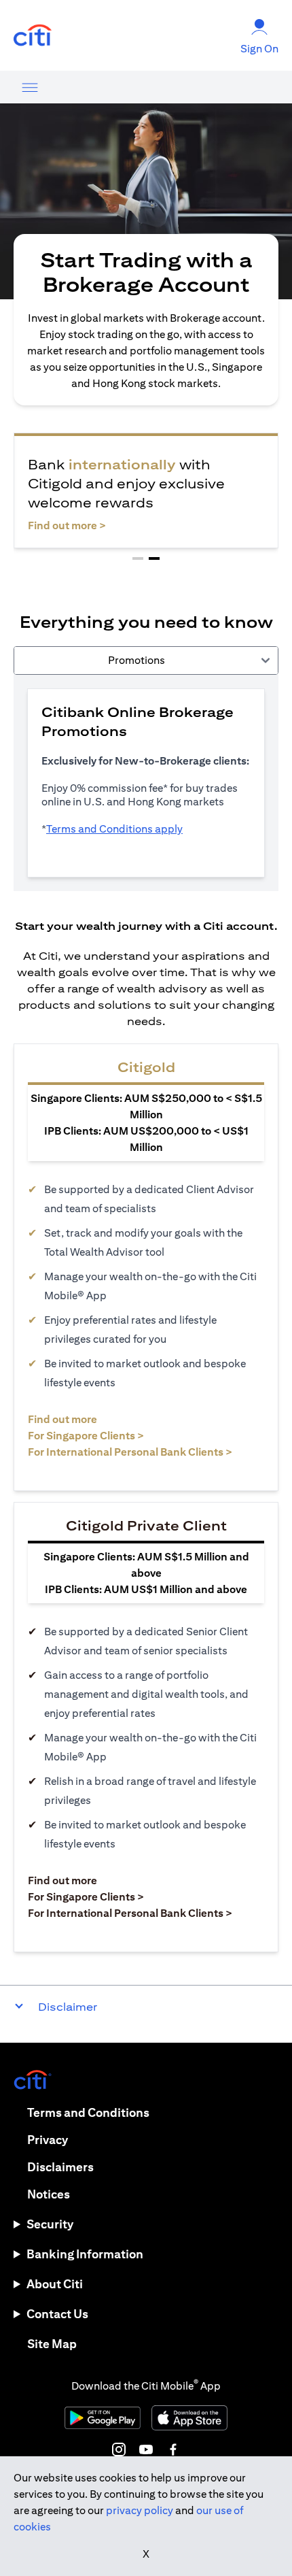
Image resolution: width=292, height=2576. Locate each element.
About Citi (55, 2284)
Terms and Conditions (88, 2112)
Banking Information (85, 2254)
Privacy (48, 2140)
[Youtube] (146, 2449)
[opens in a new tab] (33, 36)
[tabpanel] (146, 783)
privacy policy (140, 2510)
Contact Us (57, 2314)
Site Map (52, 2344)
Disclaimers (60, 2167)
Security (50, 2224)
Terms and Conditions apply (114, 829)
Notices (49, 2194)
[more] (30, 87)
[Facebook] (173, 2449)
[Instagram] (119, 2449)
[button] (138, 558)
